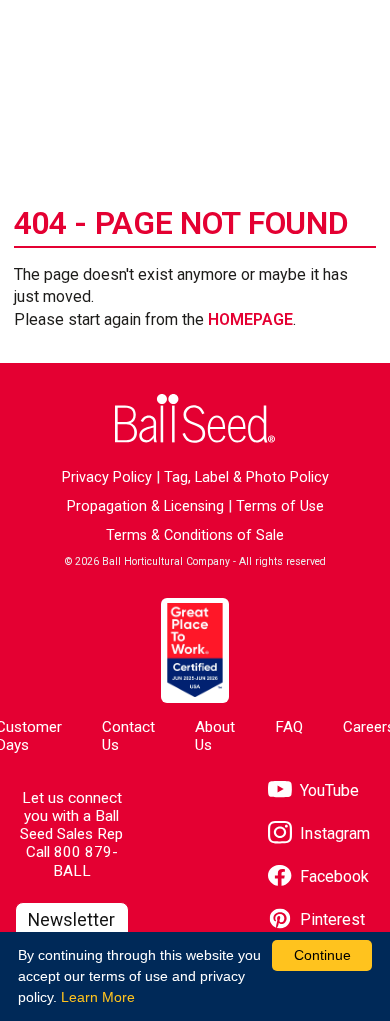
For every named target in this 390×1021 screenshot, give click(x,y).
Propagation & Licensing (145, 506)
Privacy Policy (107, 477)
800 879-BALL (85, 861)
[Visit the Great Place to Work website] (194, 650)
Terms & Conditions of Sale (195, 535)
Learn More (98, 997)
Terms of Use (280, 506)
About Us (215, 735)
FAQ (289, 727)
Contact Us (128, 735)
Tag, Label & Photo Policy (246, 477)
